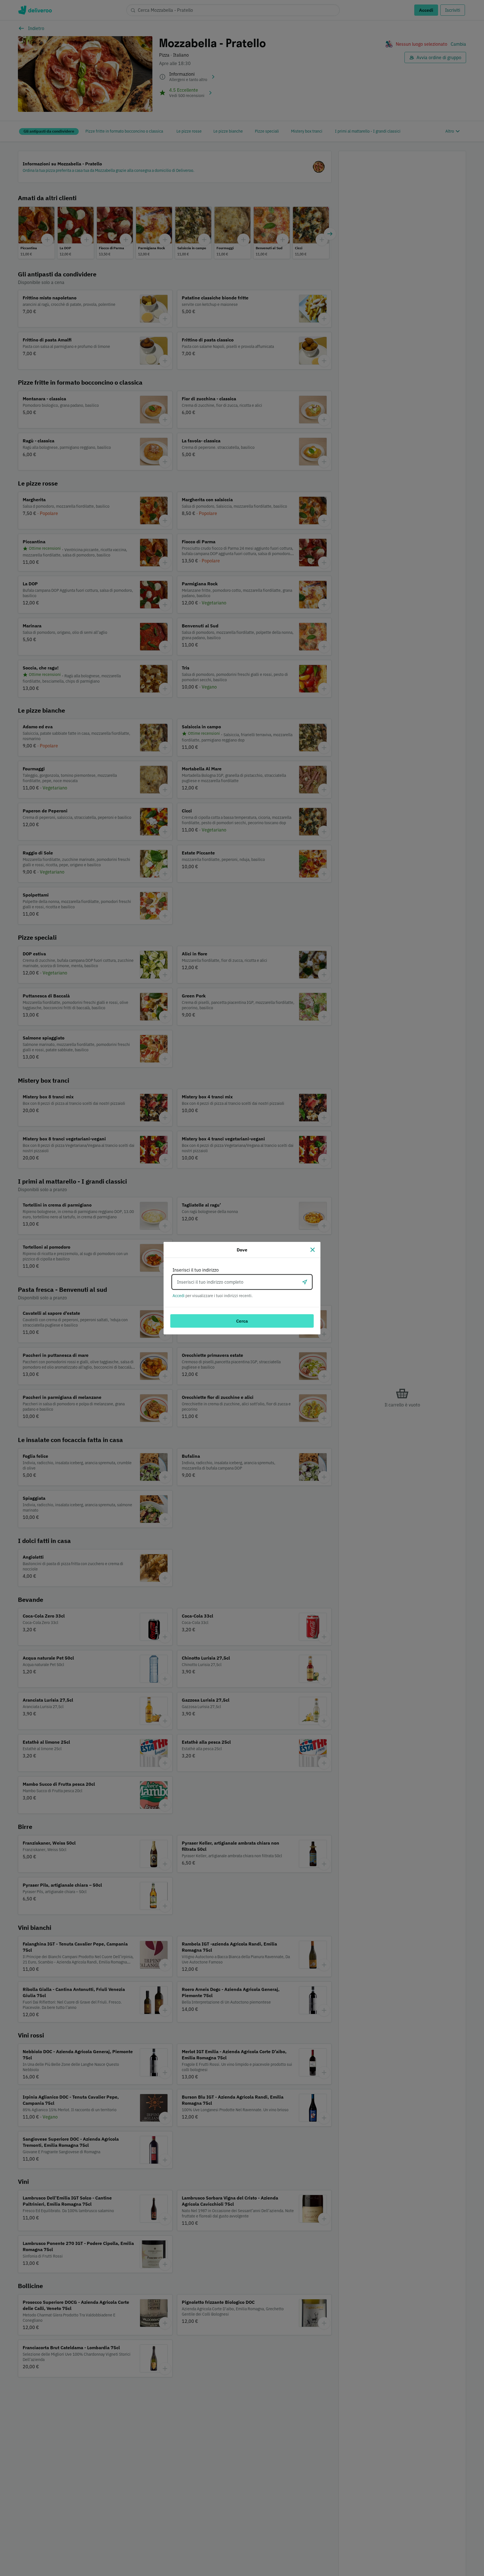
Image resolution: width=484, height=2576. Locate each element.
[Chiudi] (313, 1250)
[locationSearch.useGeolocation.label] (305, 1282)
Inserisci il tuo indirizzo (196, 1270)
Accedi (179, 1296)
